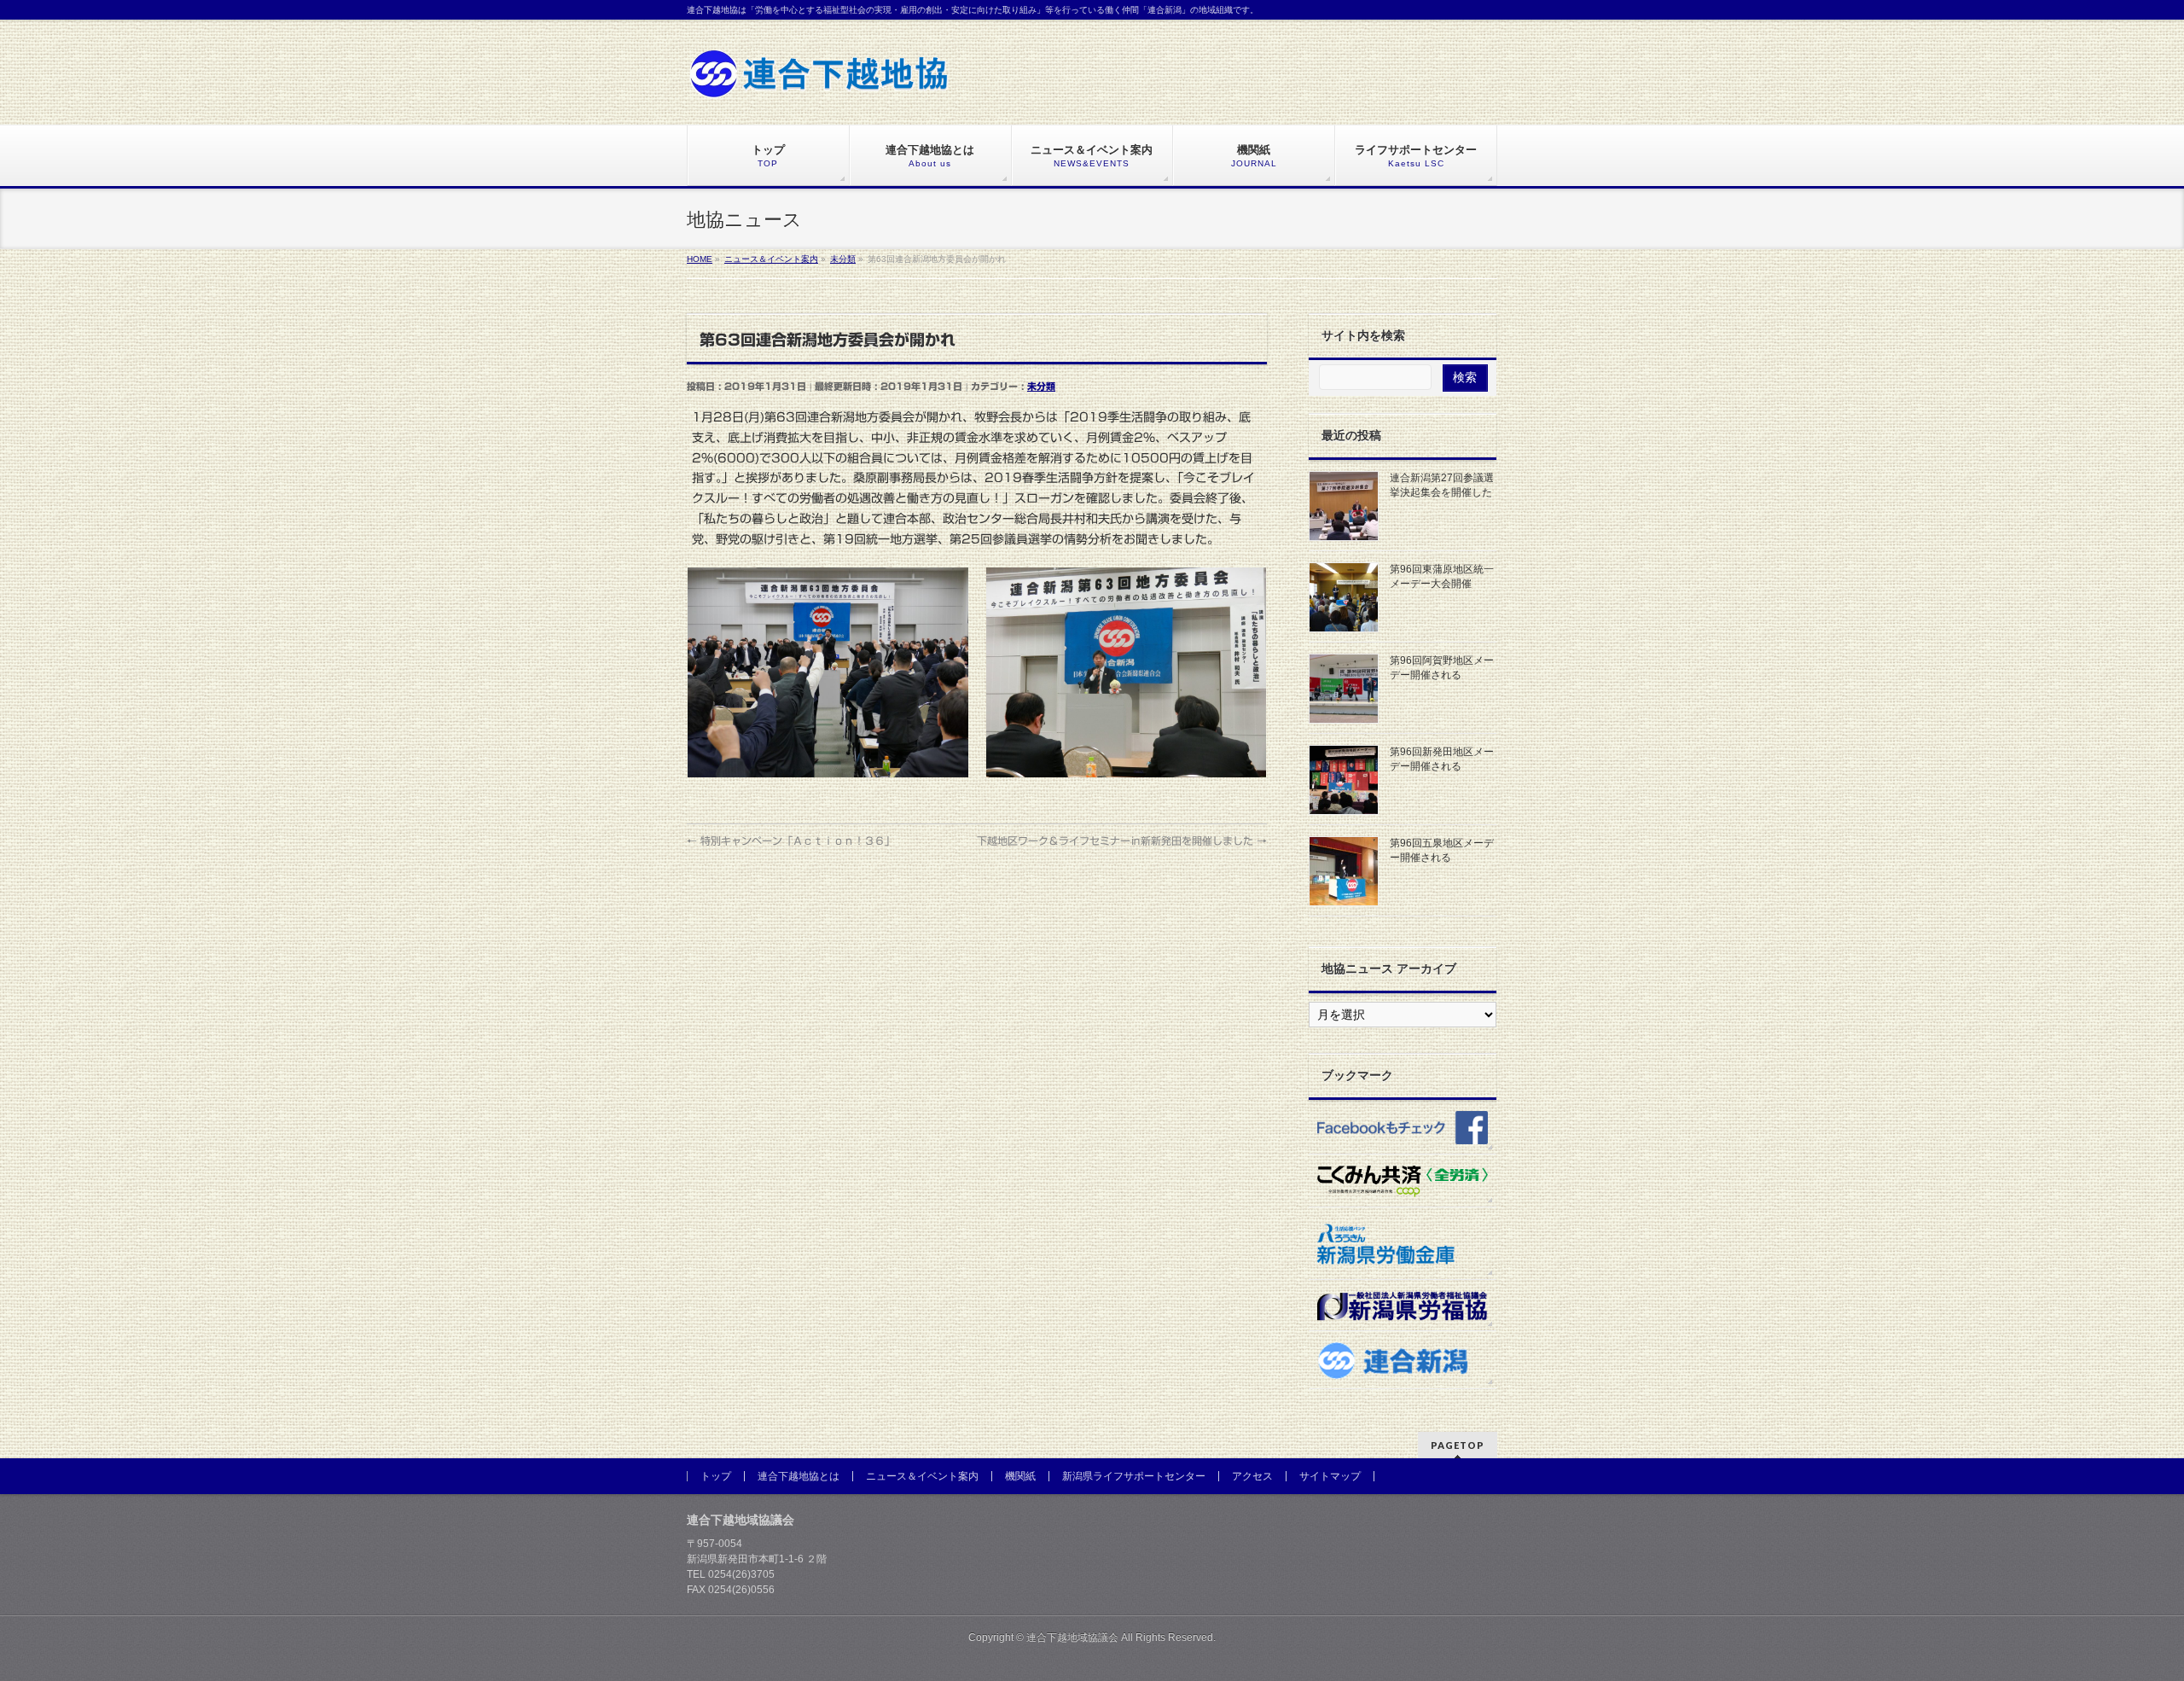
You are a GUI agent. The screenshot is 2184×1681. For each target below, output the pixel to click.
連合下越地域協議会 (1072, 1637)
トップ (716, 1476)
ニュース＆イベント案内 (922, 1476)
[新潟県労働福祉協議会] (1403, 1306)
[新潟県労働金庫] (1403, 1243)
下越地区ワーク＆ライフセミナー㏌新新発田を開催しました (1122, 840)
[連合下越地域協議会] (819, 80)
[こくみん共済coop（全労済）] (1403, 1181)
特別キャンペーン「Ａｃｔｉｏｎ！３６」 (791, 840)
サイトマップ (1330, 1476)
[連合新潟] (1403, 1360)
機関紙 (1020, 1476)
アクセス (1252, 1476)
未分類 (1041, 386)
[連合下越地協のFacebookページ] (1403, 1126)
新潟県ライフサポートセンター (1134, 1476)
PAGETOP (1458, 1445)
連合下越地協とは (799, 1476)
